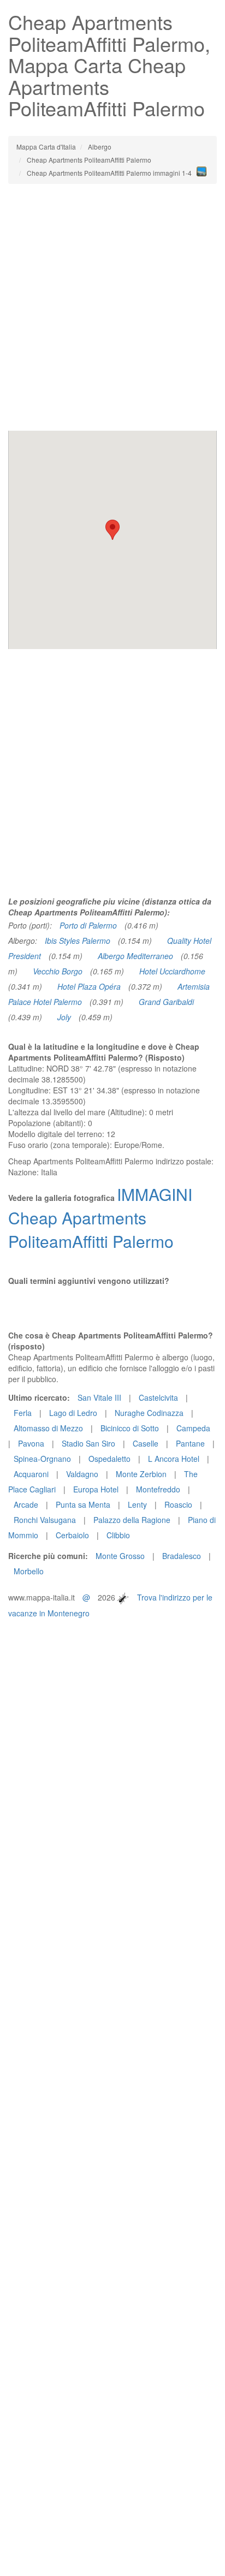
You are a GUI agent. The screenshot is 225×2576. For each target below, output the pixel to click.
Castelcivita (158, 1397)
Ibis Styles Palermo (78, 941)
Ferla (23, 1413)
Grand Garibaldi (166, 1002)
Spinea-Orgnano (42, 1459)
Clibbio (118, 1535)
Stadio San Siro (88, 1443)
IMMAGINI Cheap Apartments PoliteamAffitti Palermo (100, 1218)
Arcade (26, 1504)
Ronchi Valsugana (45, 1520)
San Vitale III (99, 1397)
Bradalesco (182, 1556)
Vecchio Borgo (58, 971)
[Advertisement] (112, 307)
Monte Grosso (120, 1556)
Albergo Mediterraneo (135, 956)
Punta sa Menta (83, 1504)
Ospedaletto (109, 1459)
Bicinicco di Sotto (130, 1428)
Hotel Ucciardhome (172, 971)
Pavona (31, 1443)
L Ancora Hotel (174, 1459)
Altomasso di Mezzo (48, 1428)
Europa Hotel (96, 1489)
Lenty (137, 1504)
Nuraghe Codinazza (149, 1413)
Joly (64, 1017)
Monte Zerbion (141, 1474)
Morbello (29, 1571)
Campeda (193, 1428)
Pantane (190, 1443)
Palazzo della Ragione (132, 1520)
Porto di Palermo (88, 925)
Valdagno (82, 1474)
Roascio (178, 1504)
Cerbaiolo (72, 1535)
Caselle (146, 1443)
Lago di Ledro (73, 1413)
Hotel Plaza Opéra (89, 986)
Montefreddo (158, 1489)
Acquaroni (31, 1474)
